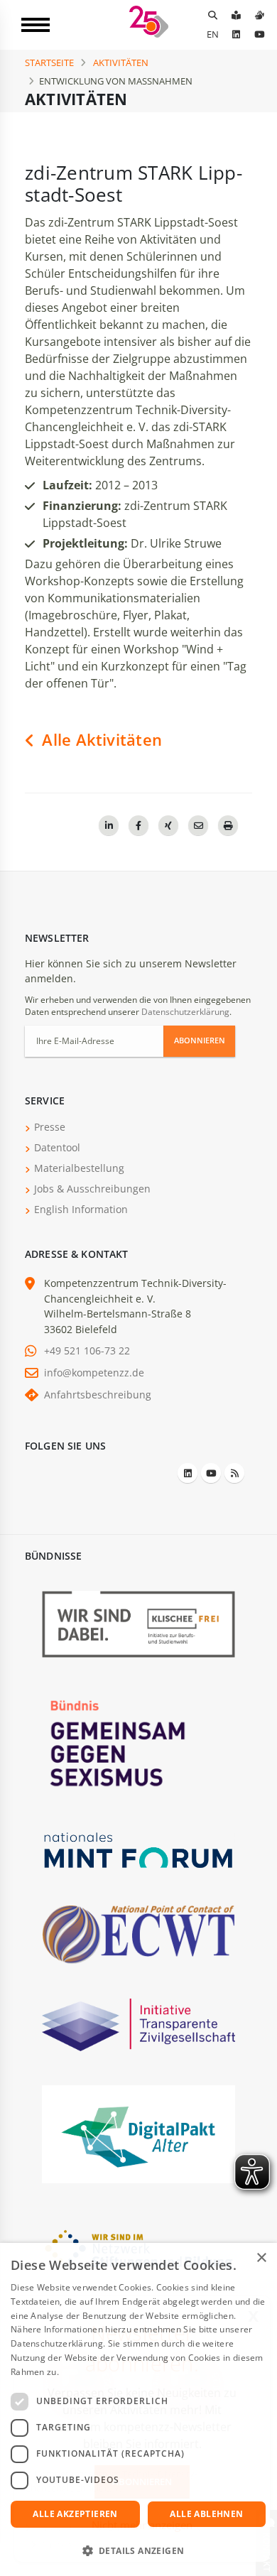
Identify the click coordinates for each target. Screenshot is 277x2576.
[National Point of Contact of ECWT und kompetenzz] (138, 1934)
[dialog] (138, 2409)
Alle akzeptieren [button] (75, 2514)
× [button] (261, 2258)
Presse (50, 1127)
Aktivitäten (121, 63)
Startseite (49, 63)
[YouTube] (259, 34)
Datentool (57, 1147)
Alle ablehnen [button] (206, 2514)
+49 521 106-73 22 (87, 1351)
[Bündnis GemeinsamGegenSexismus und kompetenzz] (138, 1743)
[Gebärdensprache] (259, 15)
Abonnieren (200, 1040)
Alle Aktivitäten (100, 740)
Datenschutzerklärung (185, 1012)
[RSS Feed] (234, 1473)
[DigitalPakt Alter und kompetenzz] (138, 2133)
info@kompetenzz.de (94, 1373)
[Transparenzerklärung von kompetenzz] (138, 2024)
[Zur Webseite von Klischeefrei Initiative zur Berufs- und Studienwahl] (138, 1623)
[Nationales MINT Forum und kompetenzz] (138, 1849)
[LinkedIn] (236, 34)
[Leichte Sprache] (236, 15)
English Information (81, 1209)
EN (213, 34)
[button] (138, 2551)
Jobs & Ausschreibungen (92, 1189)
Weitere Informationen (108, 2372)
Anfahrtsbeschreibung (98, 1395)
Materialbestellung (79, 1168)
